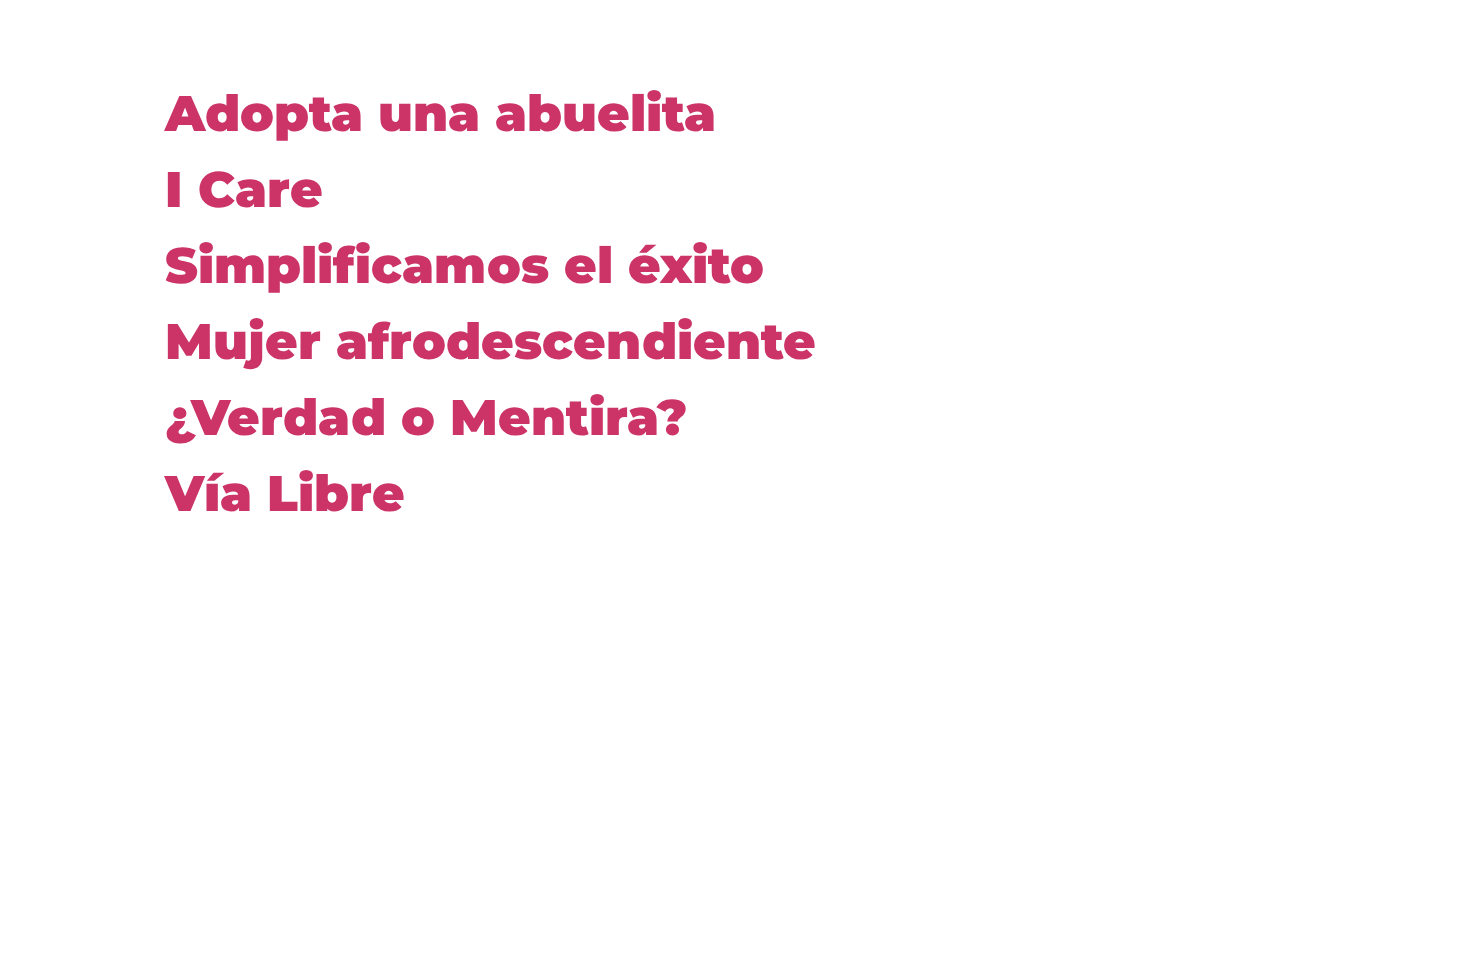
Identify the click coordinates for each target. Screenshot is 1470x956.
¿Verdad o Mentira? (426, 417)
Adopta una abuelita (440, 113)
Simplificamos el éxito (464, 265)
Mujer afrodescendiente (490, 341)
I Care (244, 189)
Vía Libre (285, 493)
